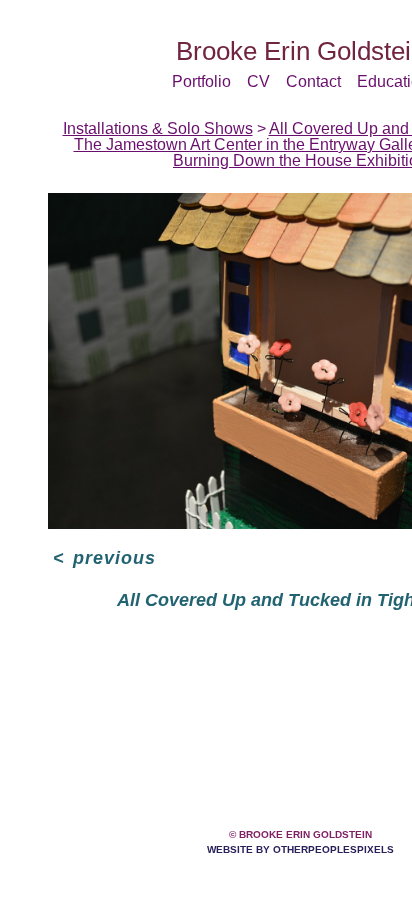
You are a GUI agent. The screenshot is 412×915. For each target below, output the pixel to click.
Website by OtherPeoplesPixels (300, 849)
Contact (313, 81)
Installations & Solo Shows (158, 128)
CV (258, 81)
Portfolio (201, 81)
